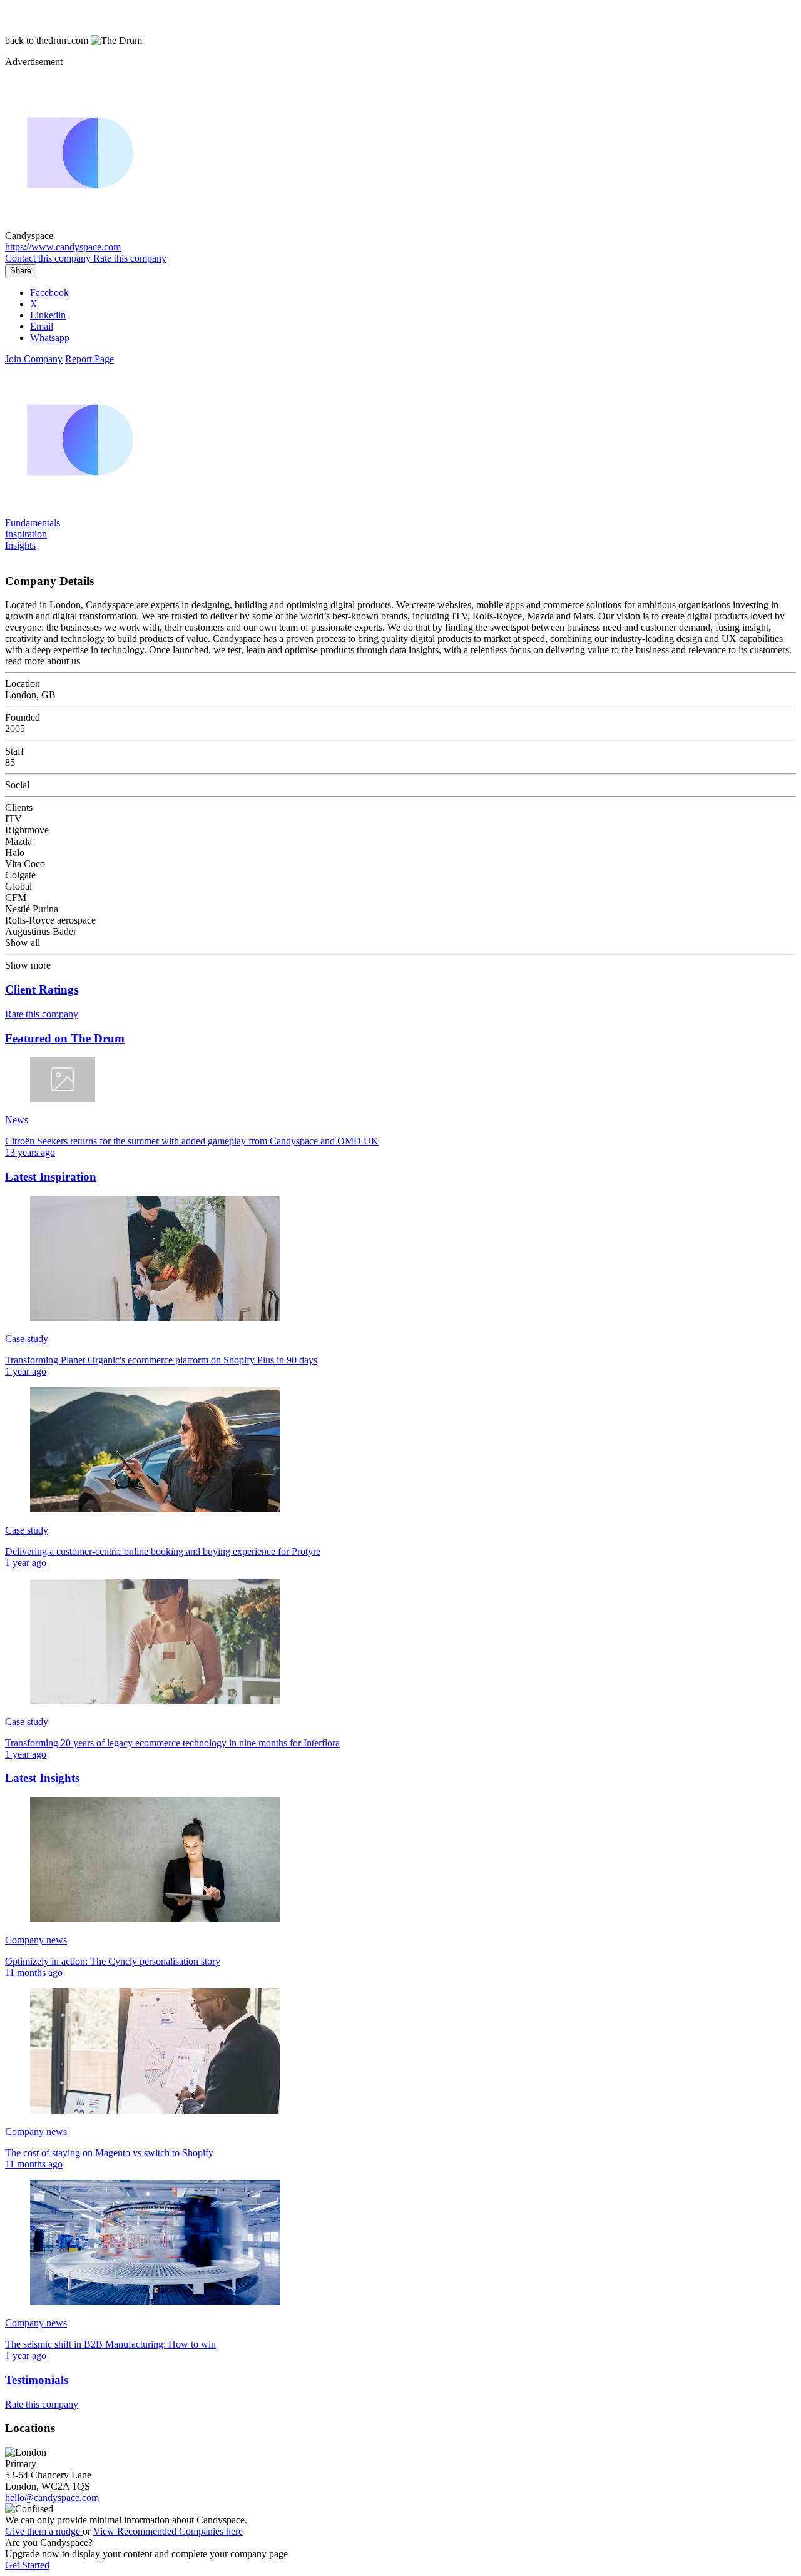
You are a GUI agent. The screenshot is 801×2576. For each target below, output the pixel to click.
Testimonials (37, 2380)
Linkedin (48, 315)
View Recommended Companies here (168, 2531)
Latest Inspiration (51, 1177)
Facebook (49, 293)
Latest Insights (42, 1778)
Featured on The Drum (65, 1038)
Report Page (89, 359)
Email (42, 326)
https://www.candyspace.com (63, 247)
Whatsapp (50, 338)
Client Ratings (42, 990)
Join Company (34, 359)
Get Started (27, 2565)
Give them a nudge (44, 2531)
